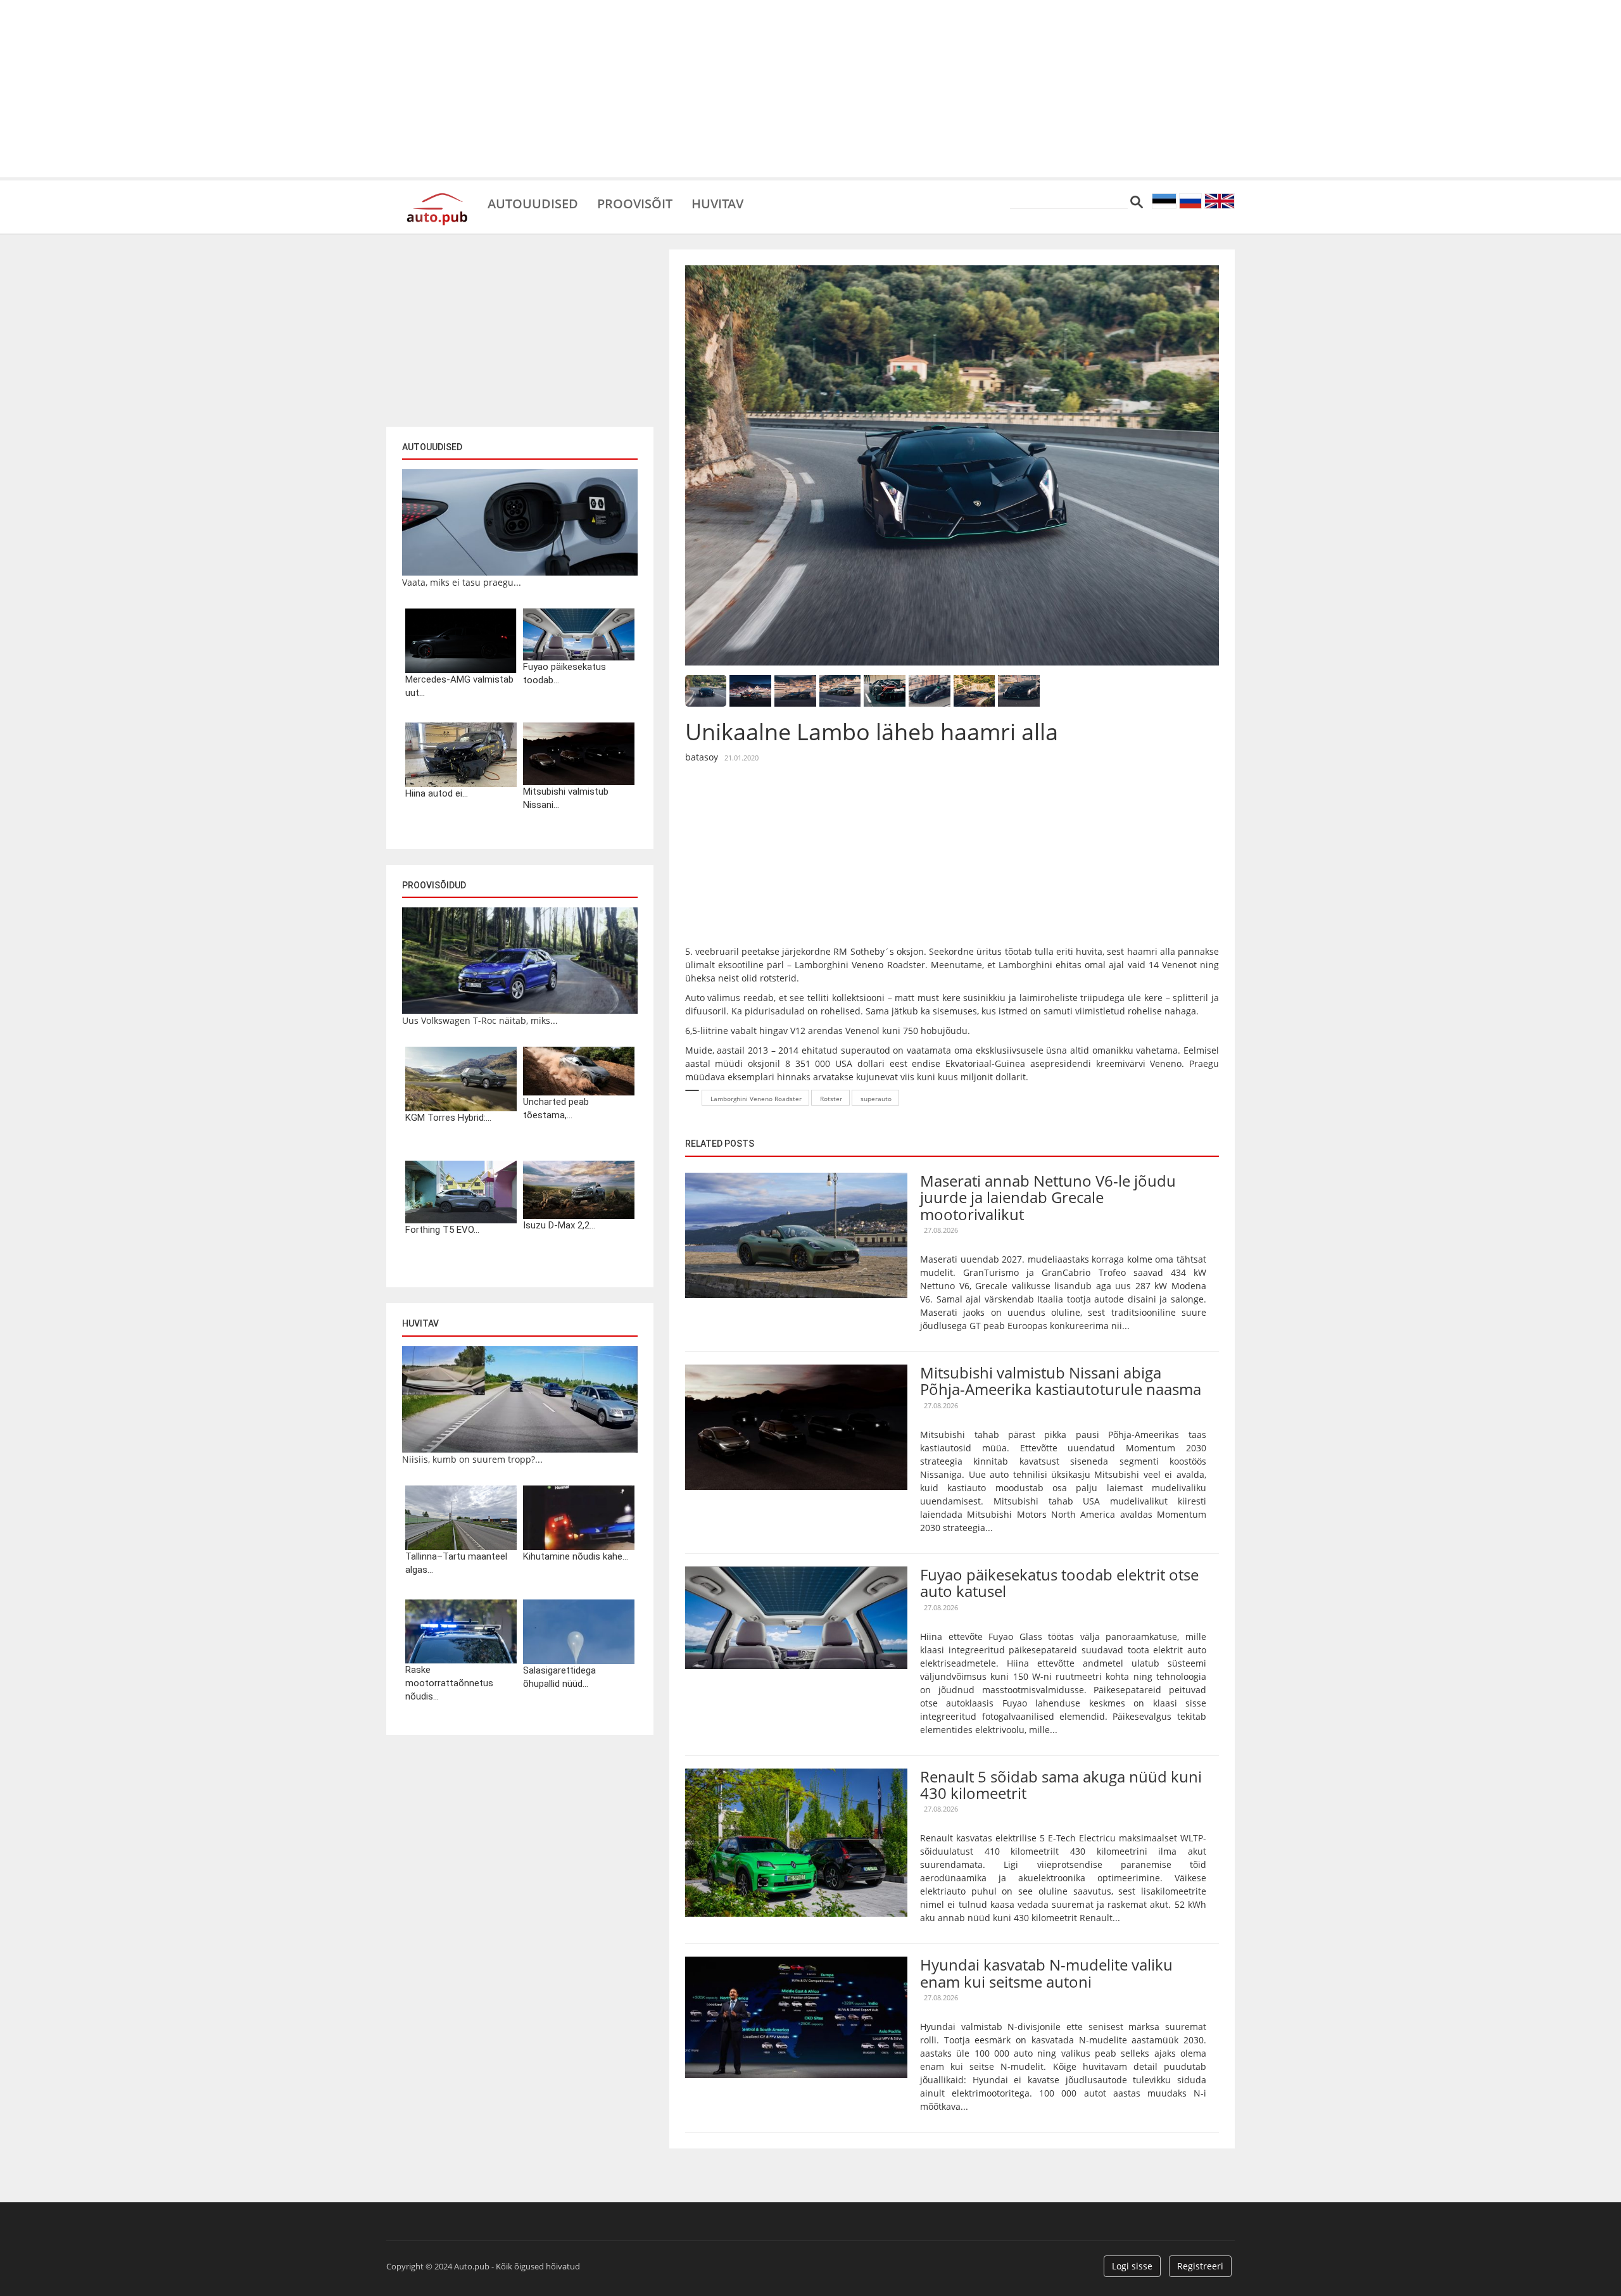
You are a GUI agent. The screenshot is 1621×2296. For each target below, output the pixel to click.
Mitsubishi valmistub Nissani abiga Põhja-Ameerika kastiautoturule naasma (1061, 1381)
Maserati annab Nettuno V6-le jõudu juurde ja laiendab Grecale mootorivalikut (1048, 1197)
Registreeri (1200, 2266)
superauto (876, 1099)
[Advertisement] (810, 89)
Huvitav (717, 203)
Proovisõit (635, 203)
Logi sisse (1132, 2266)
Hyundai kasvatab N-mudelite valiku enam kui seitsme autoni (1046, 1973)
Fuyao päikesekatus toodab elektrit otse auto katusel (1059, 1583)
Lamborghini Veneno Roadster (756, 1099)
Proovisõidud (434, 885)
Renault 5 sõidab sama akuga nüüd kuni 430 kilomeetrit (1061, 1785)
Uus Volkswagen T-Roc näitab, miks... (480, 1020)
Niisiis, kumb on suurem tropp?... (472, 1459)
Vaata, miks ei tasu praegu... (462, 582)
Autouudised (533, 203)
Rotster (831, 1099)
